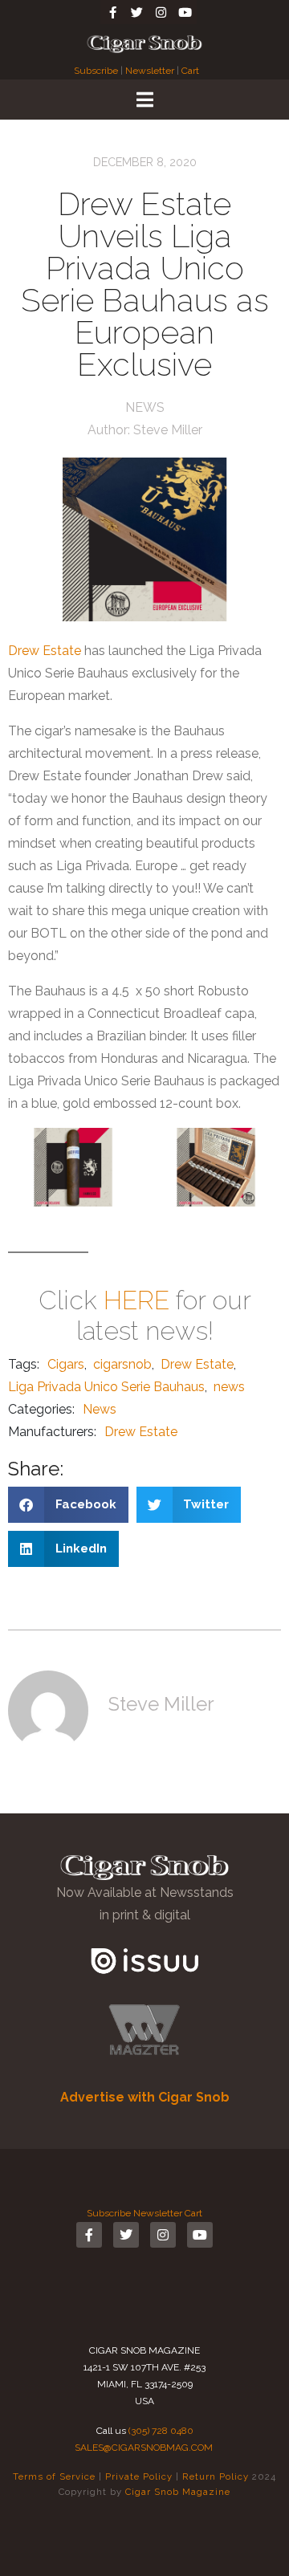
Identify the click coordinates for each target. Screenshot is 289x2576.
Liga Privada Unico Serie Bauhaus (106, 1387)
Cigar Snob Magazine (178, 2492)
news (229, 1387)
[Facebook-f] (112, 12)
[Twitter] (136, 12)
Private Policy (139, 2476)
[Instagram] (161, 12)
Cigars (66, 1364)
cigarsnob (122, 1364)
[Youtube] (185, 12)
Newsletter (150, 71)
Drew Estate (45, 651)
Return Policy (216, 2476)
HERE (136, 1300)
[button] (68, 1505)
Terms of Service (54, 2476)
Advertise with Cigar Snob (145, 2097)
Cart (190, 71)
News (145, 407)
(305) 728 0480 (161, 2431)
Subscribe (97, 71)
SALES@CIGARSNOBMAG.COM (144, 2448)
